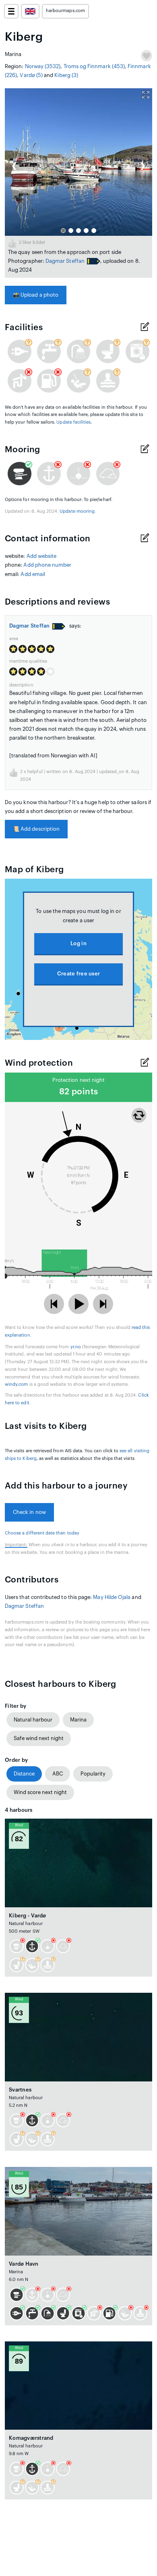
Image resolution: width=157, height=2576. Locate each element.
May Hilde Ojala (112, 1597)
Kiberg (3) (66, 75)
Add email (33, 574)
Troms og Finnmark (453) (94, 66)
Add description (36, 829)
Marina (78, 1720)
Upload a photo (36, 295)
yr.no (76, 1347)
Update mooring (77, 511)
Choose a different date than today (42, 1533)
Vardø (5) (31, 75)
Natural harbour (33, 1720)
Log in (78, 943)
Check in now (29, 1512)
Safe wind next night (39, 1738)
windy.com (17, 1384)
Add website (42, 556)
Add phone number (47, 565)
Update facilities (73, 422)
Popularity (93, 1774)
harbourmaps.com (65, 11)
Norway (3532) (43, 66)
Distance (24, 1774)
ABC (58, 1774)
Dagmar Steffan (65, 261)
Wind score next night (40, 1792)
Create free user (78, 974)
